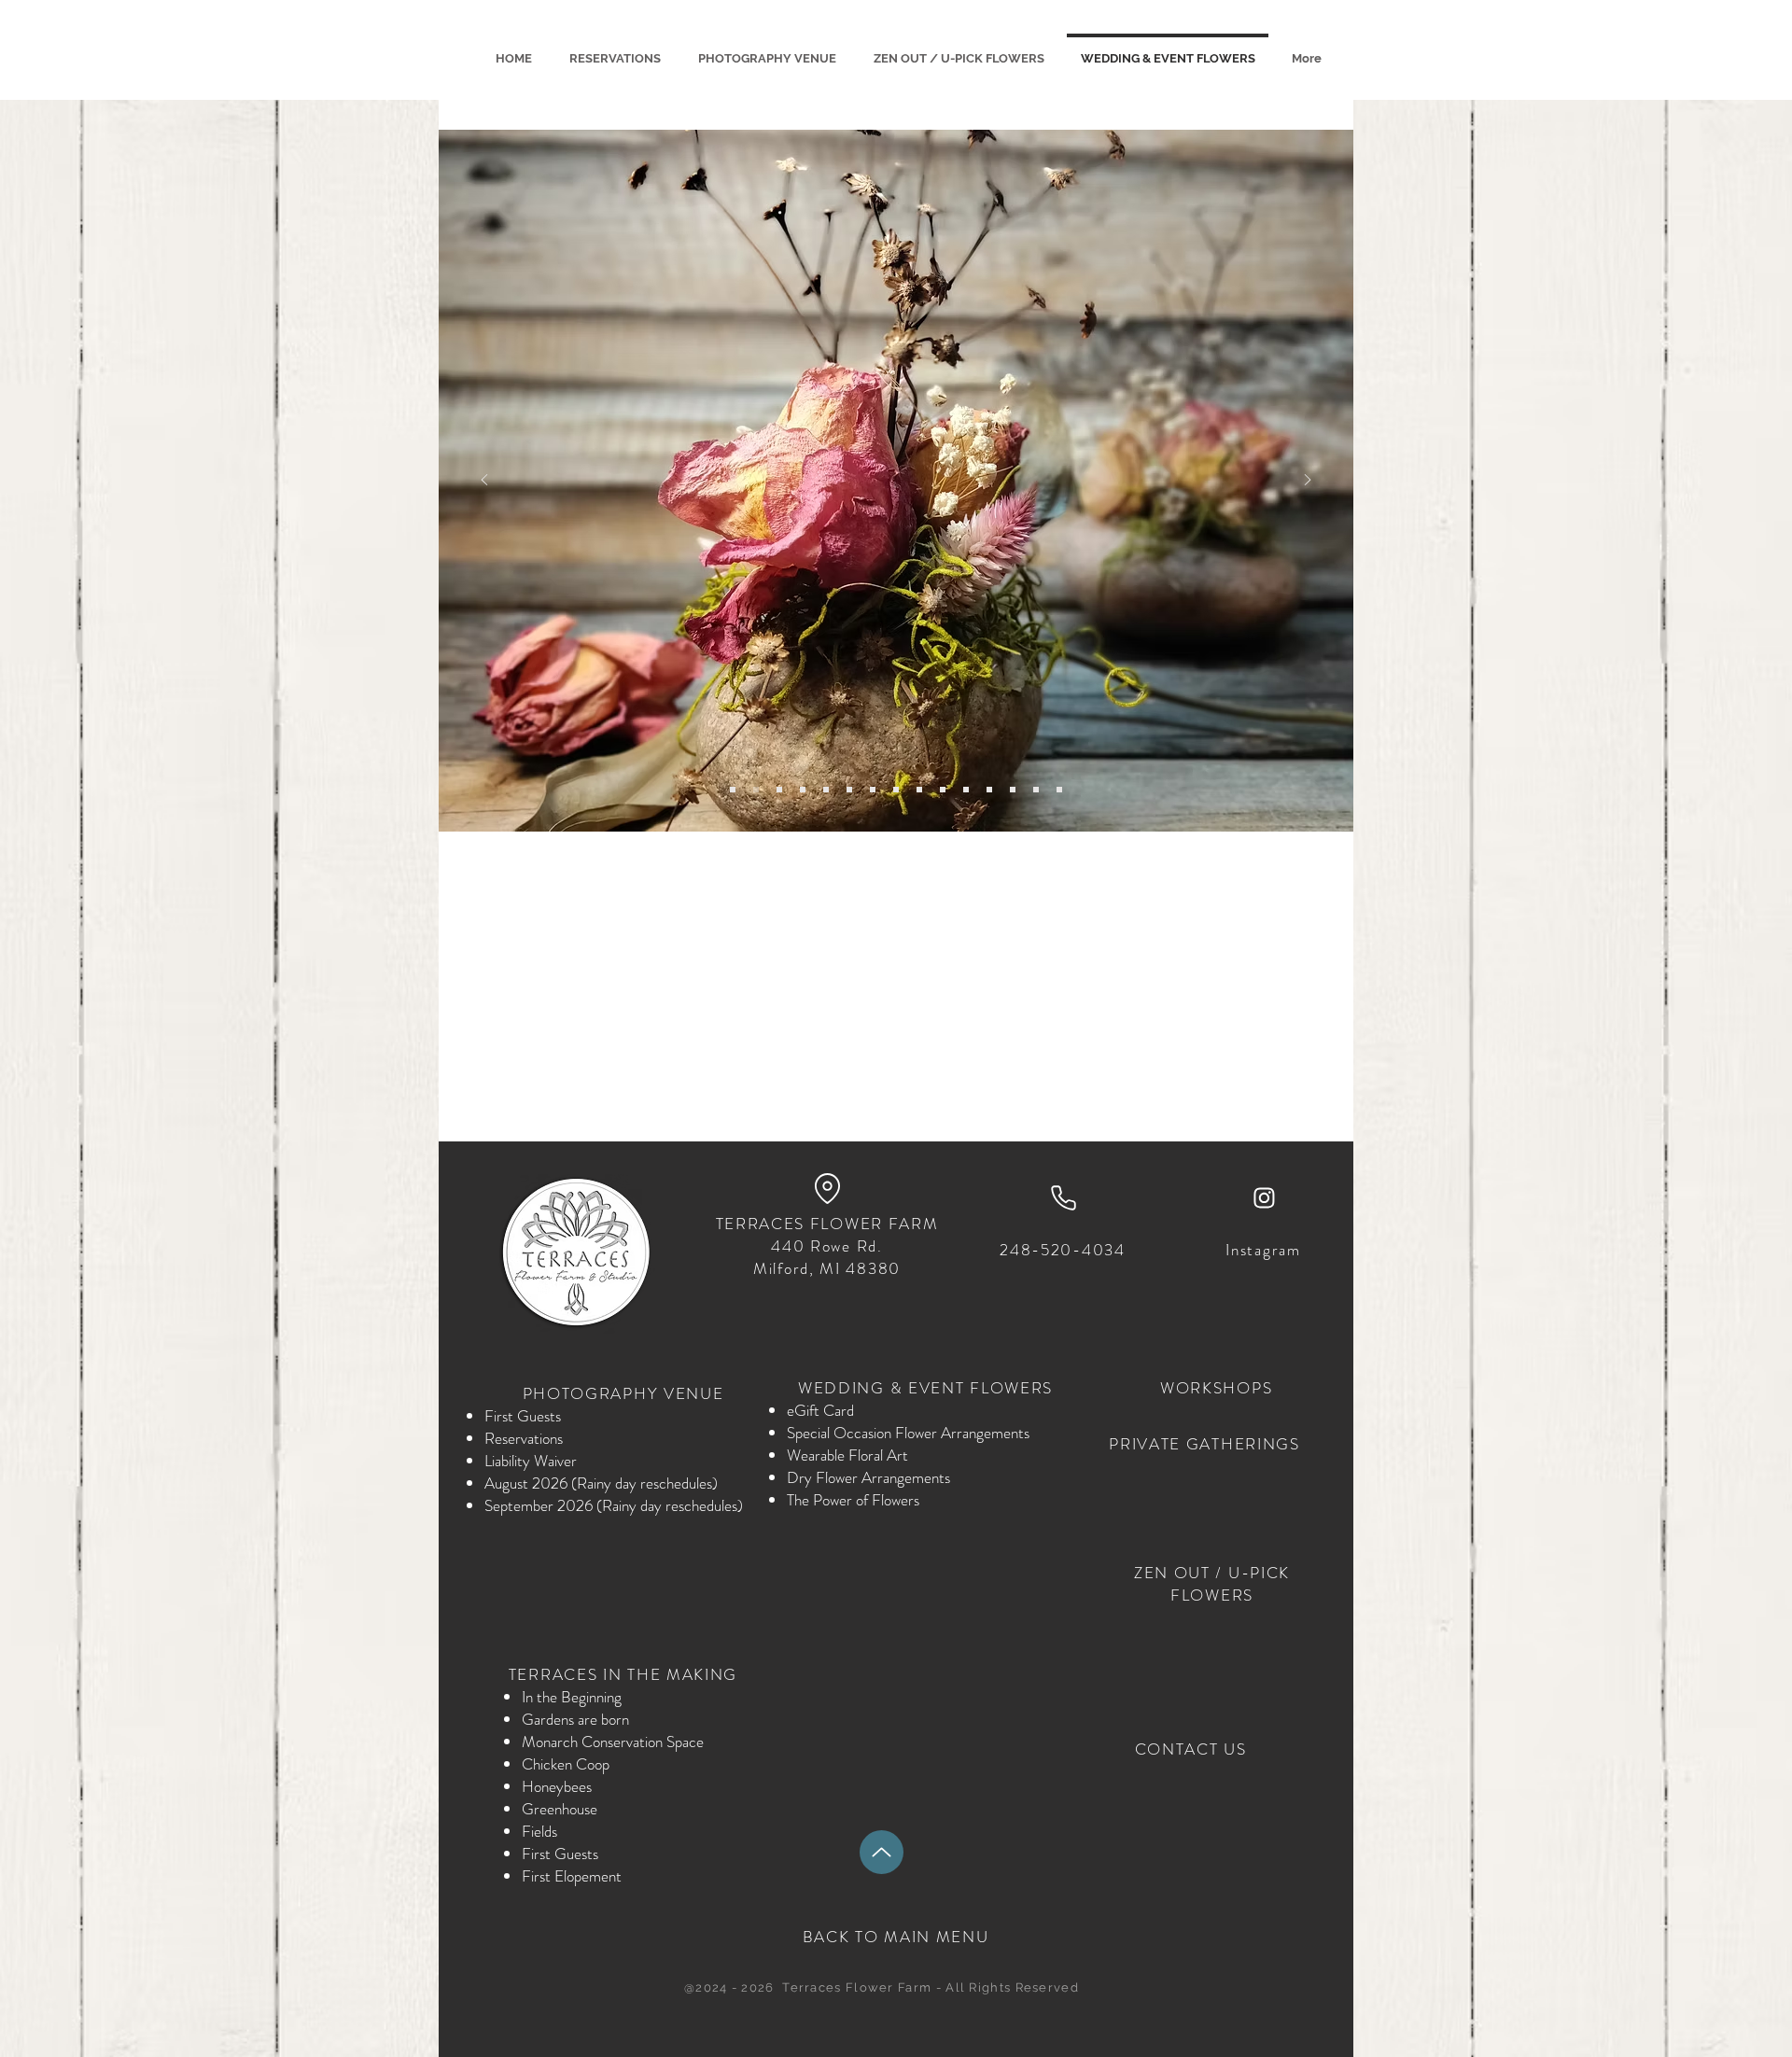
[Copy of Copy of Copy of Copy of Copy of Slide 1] (1036, 790)
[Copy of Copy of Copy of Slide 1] (756, 790)
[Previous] (484, 481)
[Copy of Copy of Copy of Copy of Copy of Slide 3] (779, 790)
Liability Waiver (531, 1461)
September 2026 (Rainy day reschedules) (614, 1505)
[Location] (827, 1188)
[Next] (1308, 481)
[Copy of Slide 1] (803, 790)
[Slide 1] (733, 790)
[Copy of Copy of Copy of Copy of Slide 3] (849, 790)
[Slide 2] (873, 790)
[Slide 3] (896, 790)
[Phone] (1063, 1197)
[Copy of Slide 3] (919, 790)
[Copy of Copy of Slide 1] (826, 790)
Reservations (524, 1438)
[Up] (882, 1852)
